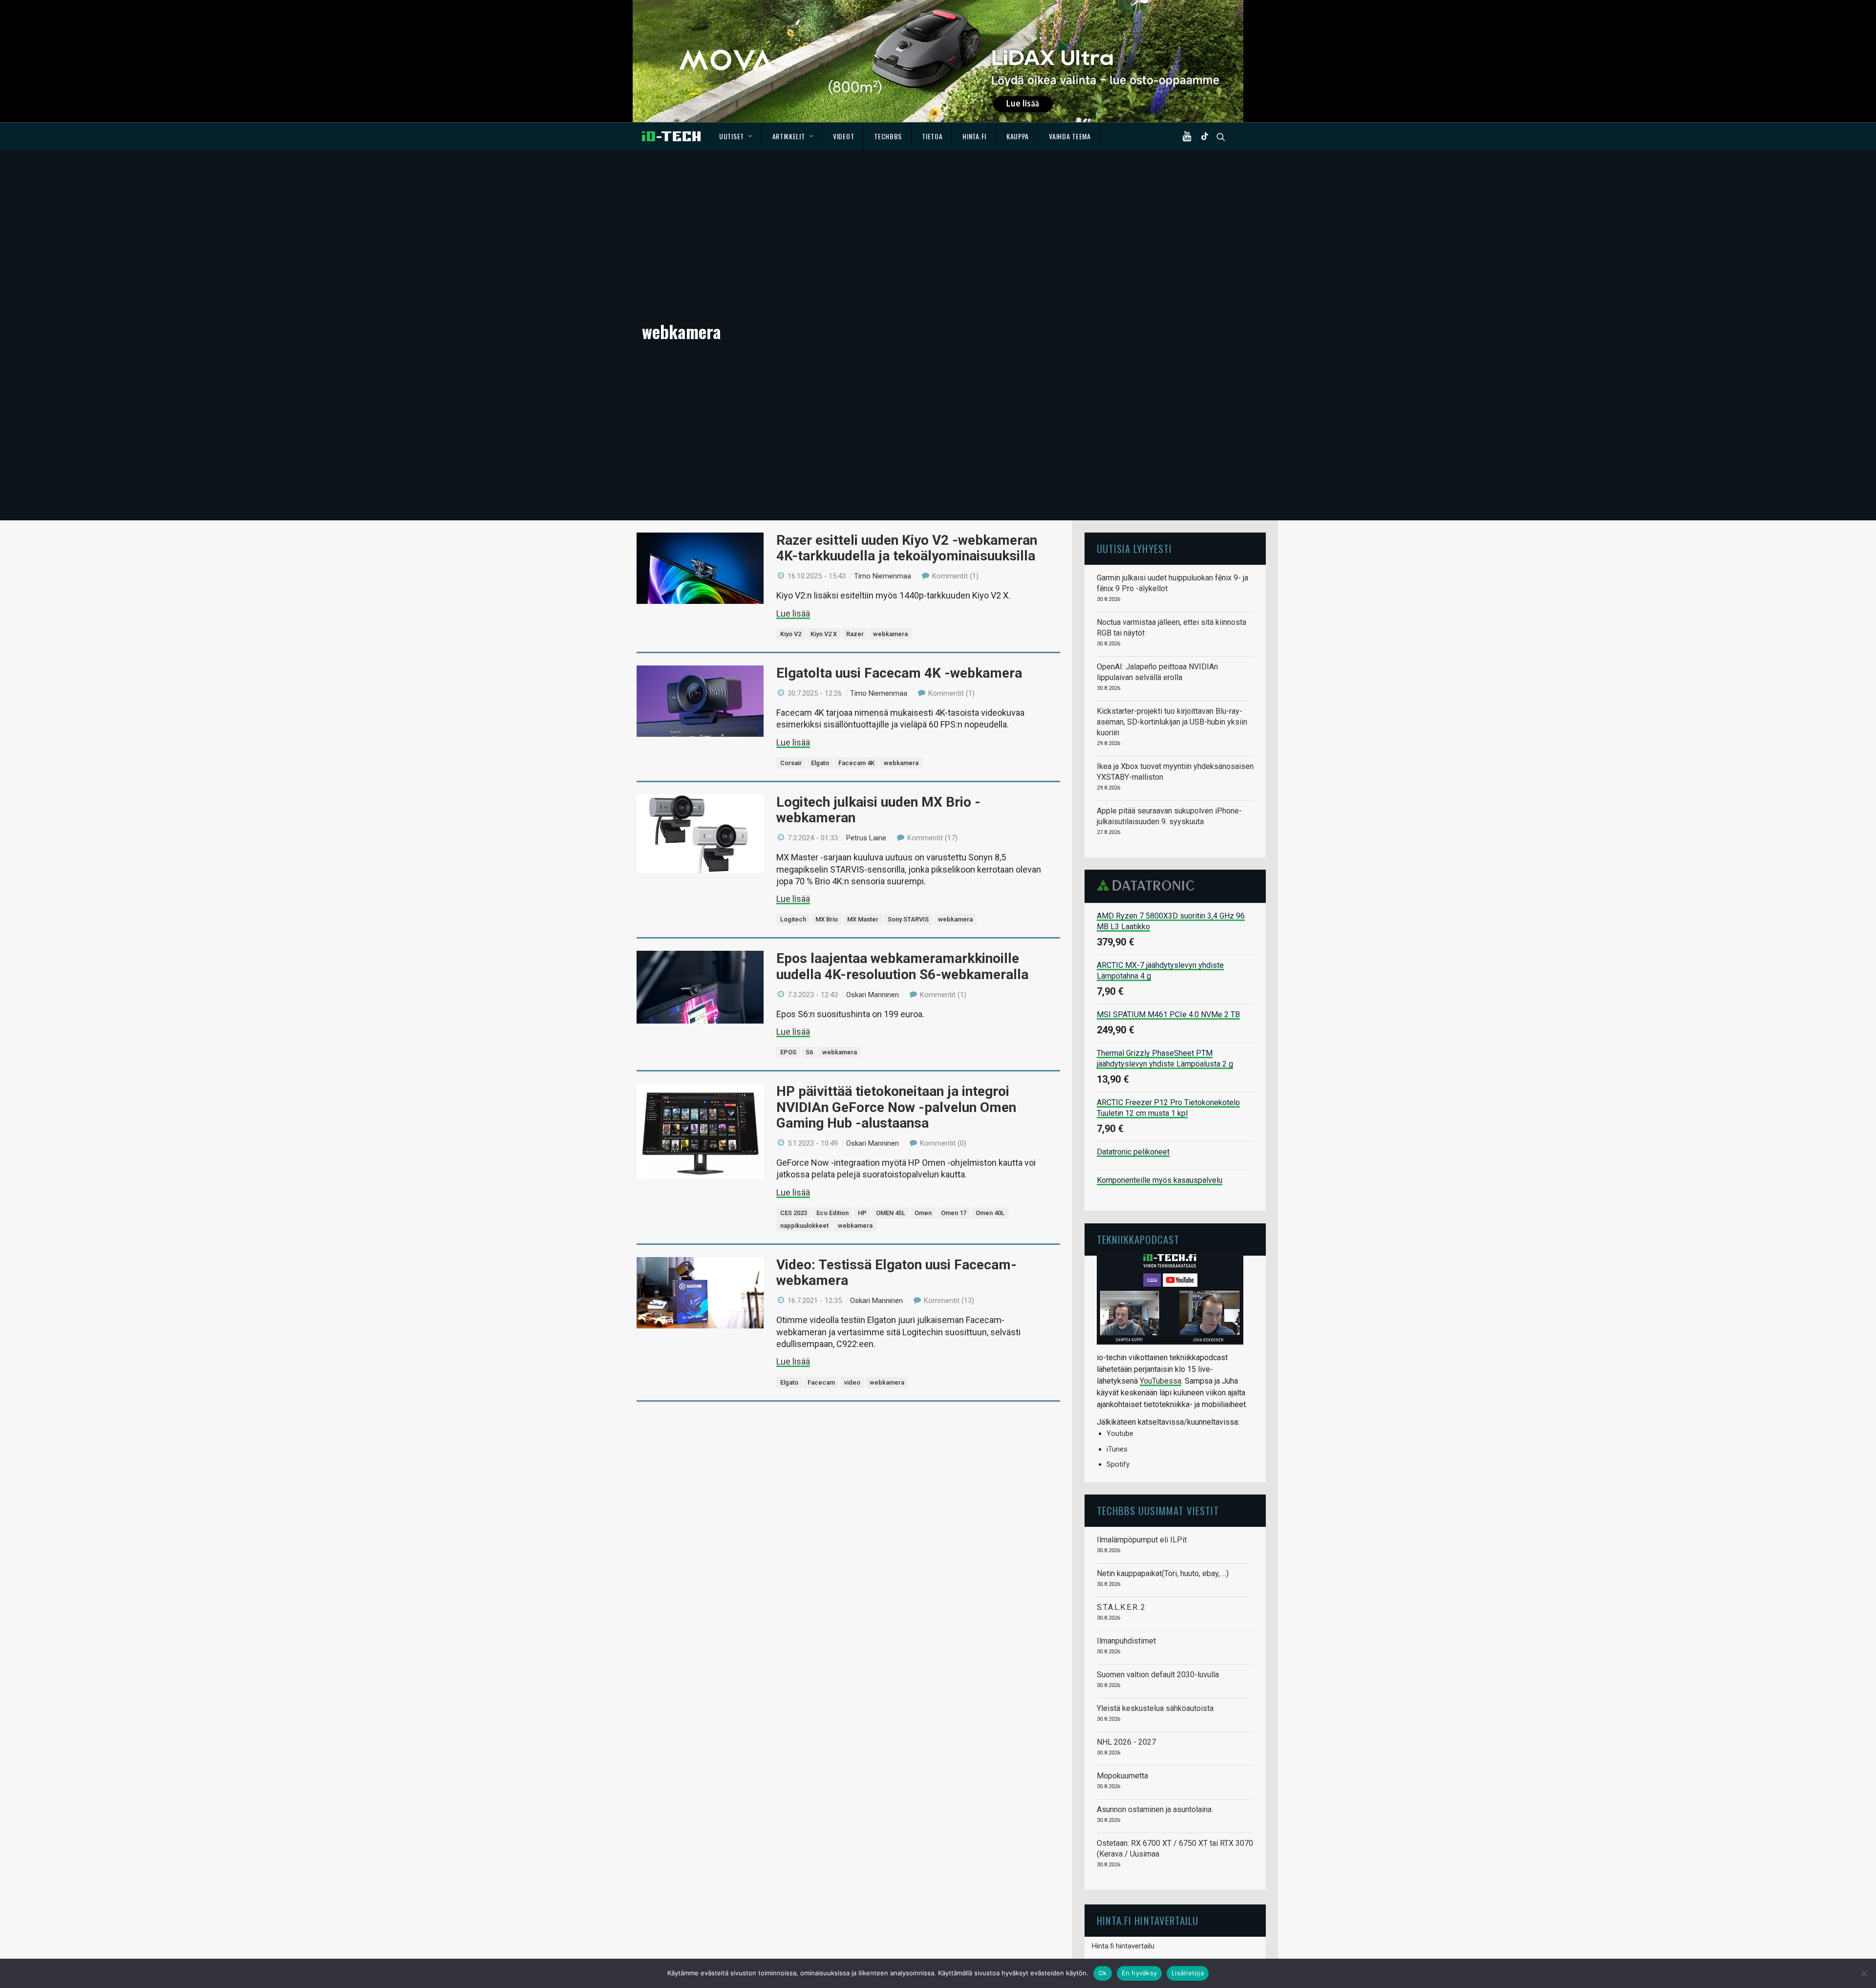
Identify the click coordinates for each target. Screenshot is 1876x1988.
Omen (923, 1213)
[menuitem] (736, 136)
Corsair (791, 763)
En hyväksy (1140, 1973)
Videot (843, 136)
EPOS (788, 1052)
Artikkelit (789, 136)
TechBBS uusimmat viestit (1158, 1510)
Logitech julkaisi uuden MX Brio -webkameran (878, 810)
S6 (809, 1052)
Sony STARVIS (908, 919)
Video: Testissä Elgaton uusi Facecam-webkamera (896, 1272)
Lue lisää (793, 613)
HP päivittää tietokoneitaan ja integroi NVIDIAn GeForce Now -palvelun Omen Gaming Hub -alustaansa (896, 1107)
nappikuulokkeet (804, 1226)
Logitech (793, 919)
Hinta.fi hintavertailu (1123, 1946)
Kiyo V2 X (824, 634)
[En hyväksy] (1864, 1973)
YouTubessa (1161, 1381)
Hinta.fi (974, 136)
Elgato (820, 763)
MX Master (863, 919)
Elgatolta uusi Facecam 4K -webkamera (899, 673)
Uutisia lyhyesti (1134, 548)
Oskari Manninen (873, 995)
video (852, 1382)
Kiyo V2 (791, 634)
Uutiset (732, 136)
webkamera (890, 634)
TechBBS (888, 136)
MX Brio (827, 919)
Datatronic (1148, 885)
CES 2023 (794, 1213)
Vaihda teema (1070, 136)
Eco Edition (832, 1213)
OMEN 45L (891, 1213)
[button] (1189, 136)
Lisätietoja (1188, 1973)
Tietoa (932, 136)
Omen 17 (954, 1213)
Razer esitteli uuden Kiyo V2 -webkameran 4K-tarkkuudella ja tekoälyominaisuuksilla (907, 548)
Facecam (821, 1382)
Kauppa (1018, 136)
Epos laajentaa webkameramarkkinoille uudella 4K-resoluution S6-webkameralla (902, 966)
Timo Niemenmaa (883, 576)
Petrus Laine (866, 838)
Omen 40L (990, 1213)
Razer (855, 634)
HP (862, 1213)
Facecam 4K (856, 763)
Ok (1103, 1973)
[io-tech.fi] (671, 136)
